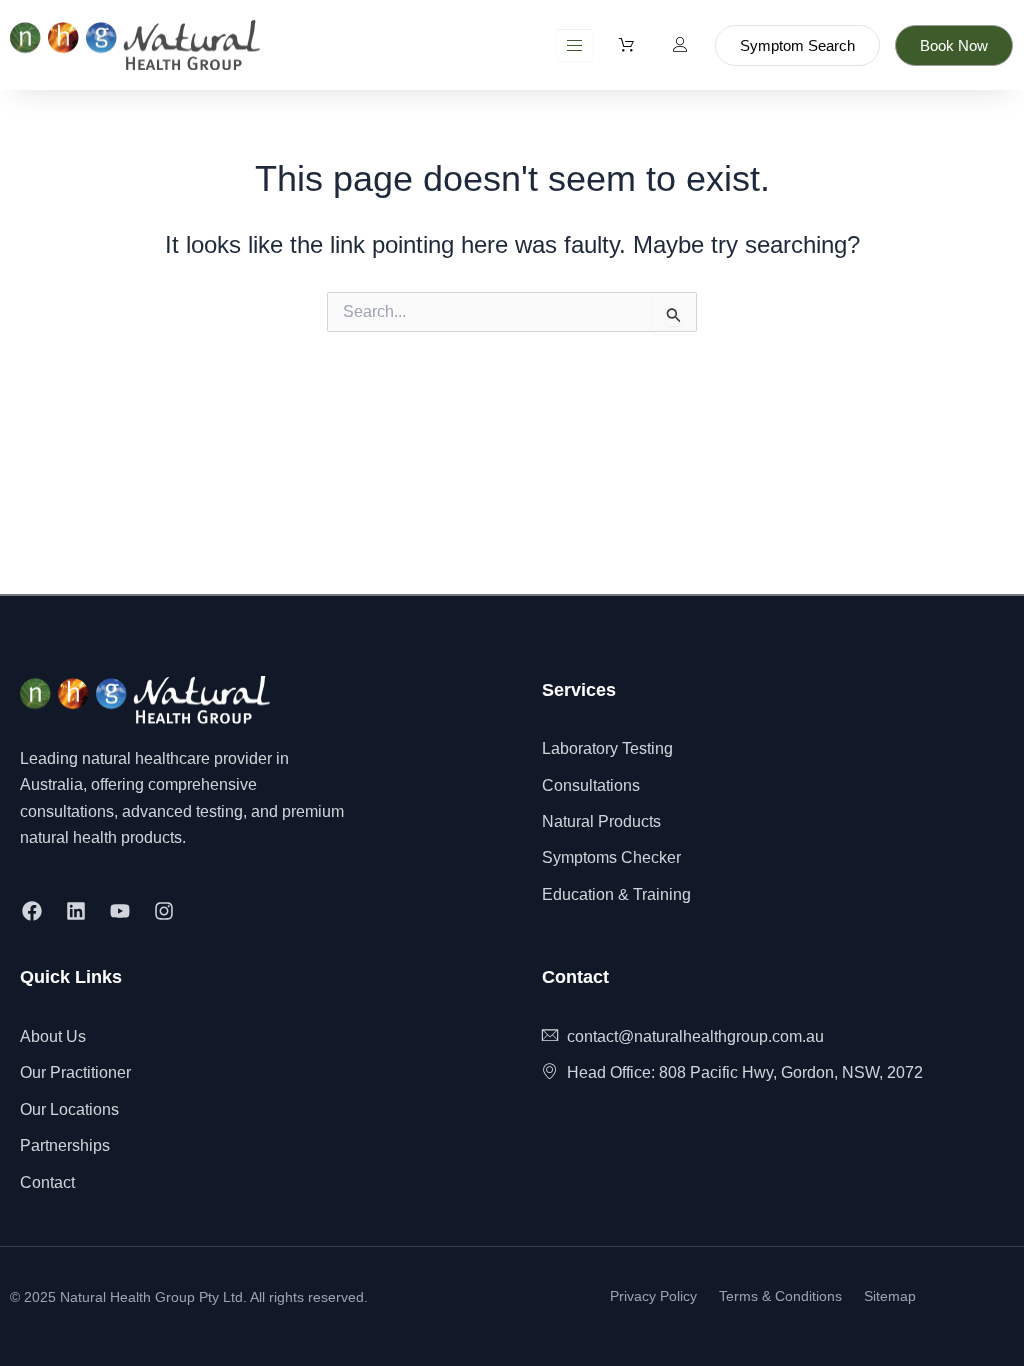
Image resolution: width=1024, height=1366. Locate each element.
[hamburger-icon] (574, 45)
